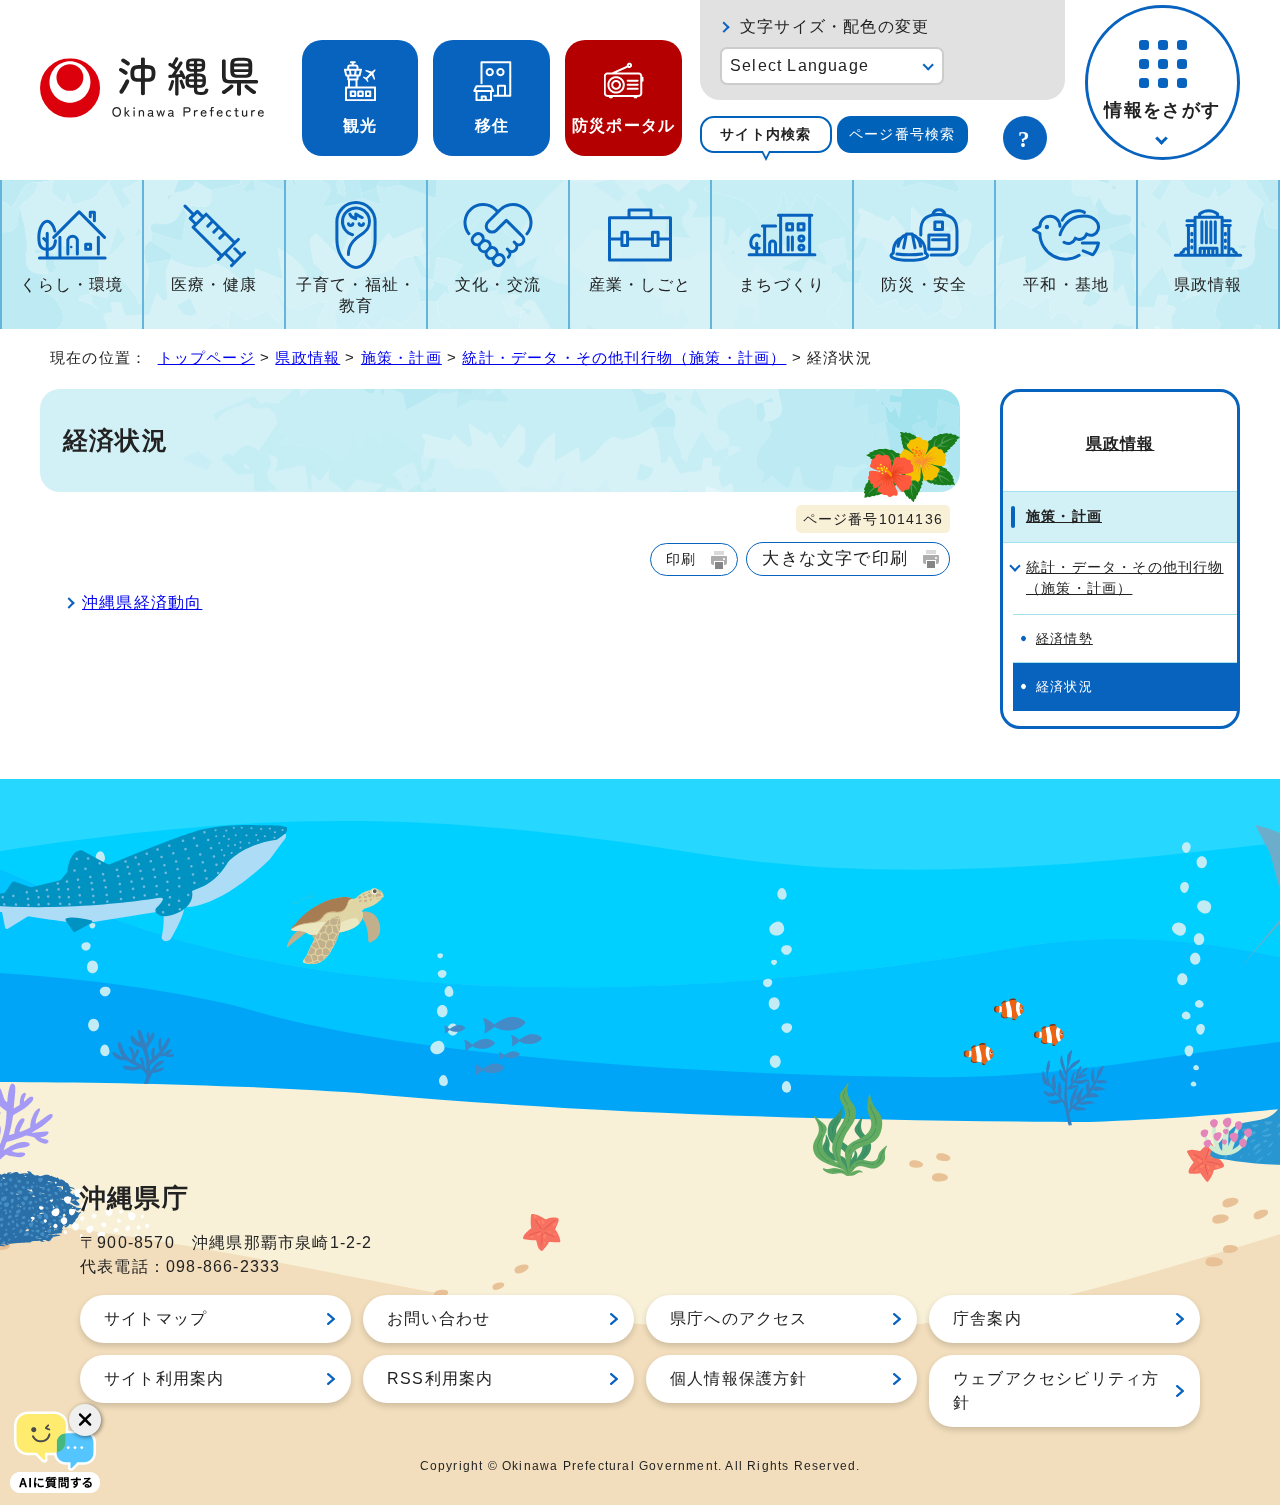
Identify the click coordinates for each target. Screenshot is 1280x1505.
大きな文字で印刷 (835, 558)
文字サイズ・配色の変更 (834, 26)
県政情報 (1208, 284)
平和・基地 (1066, 284)
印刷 (681, 559)
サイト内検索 (765, 134)
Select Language (799, 65)
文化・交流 (498, 284)
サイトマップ (155, 1318)
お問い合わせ (438, 1318)
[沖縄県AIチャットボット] (55, 1450)
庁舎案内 (987, 1318)
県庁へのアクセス (739, 1318)
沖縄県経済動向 (142, 602)
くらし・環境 (71, 284)
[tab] (766, 134)
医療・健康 (214, 284)
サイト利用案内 (164, 1378)
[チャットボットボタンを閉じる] (85, 1420)
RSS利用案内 (440, 1378)
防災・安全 (924, 284)
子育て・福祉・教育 (356, 295)
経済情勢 (1064, 638)
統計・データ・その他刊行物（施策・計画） (624, 357)
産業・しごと (640, 284)
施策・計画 (401, 357)
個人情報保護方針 (739, 1378)
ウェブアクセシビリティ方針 (1056, 1390)
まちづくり (782, 284)
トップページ (206, 357)
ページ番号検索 (902, 134)
